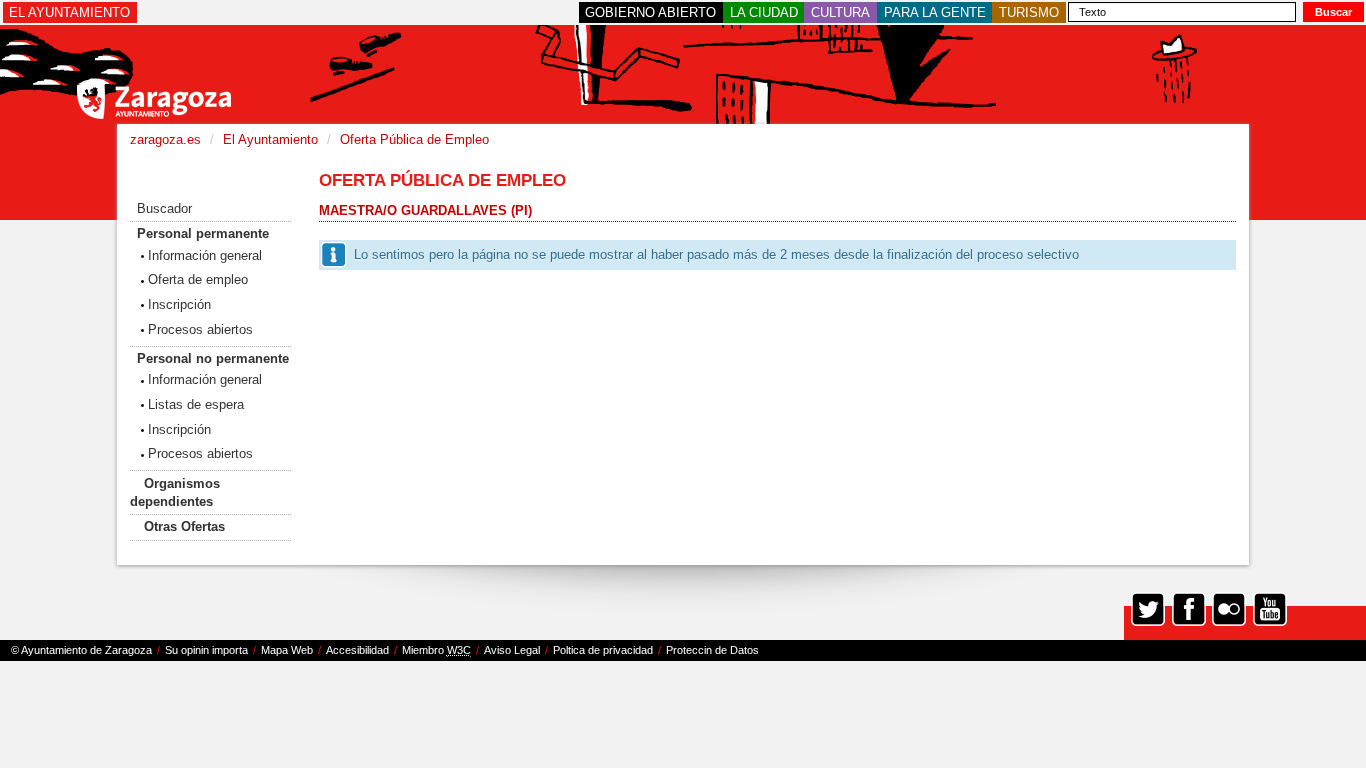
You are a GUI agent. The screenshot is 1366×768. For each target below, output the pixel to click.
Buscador (164, 208)
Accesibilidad (357, 650)
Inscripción (179, 304)
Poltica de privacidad (603, 650)
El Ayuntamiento (270, 139)
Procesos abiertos (200, 329)
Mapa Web (287, 650)
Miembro (436, 650)
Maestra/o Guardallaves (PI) (425, 210)
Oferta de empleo (198, 279)
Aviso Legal (512, 650)
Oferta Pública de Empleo (414, 139)
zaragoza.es (165, 139)
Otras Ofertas (184, 526)
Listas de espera (196, 404)
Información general (205, 255)
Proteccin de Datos (712, 650)
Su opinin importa (206, 650)
